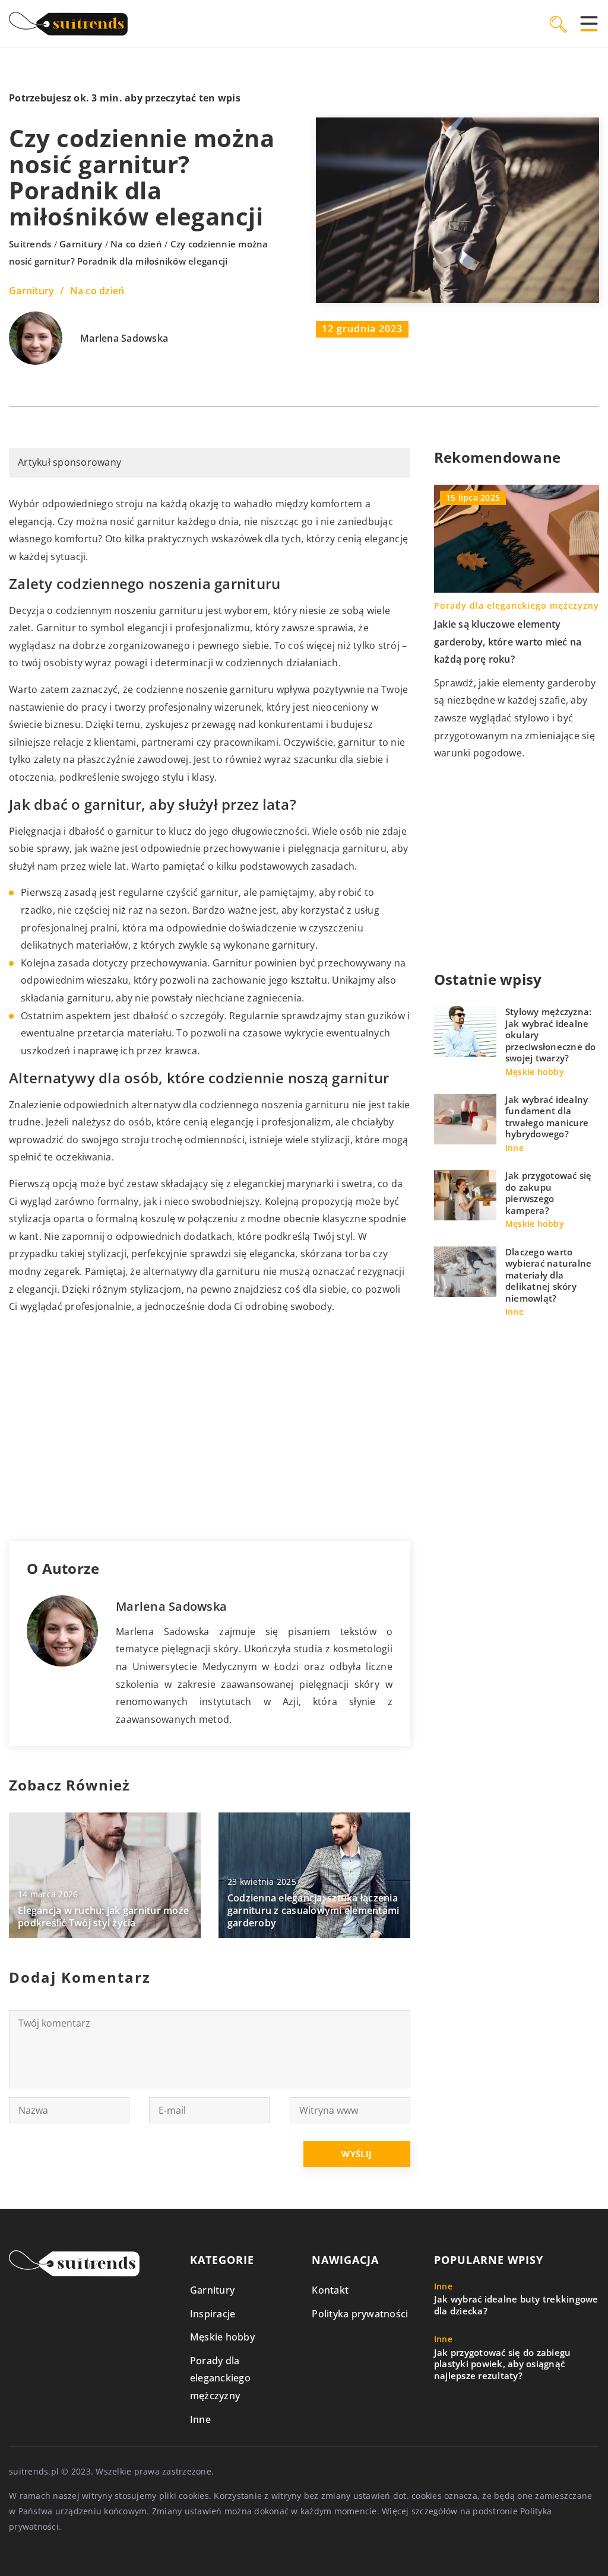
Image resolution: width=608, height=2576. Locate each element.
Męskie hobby (222, 2337)
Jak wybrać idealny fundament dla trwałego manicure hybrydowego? (547, 1117)
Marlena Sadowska (124, 339)
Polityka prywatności (360, 2314)
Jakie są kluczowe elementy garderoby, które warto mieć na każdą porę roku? (508, 642)
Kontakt (330, 2290)
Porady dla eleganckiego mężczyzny (220, 2378)
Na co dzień (97, 291)
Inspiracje (213, 2314)
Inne (200, 2419)
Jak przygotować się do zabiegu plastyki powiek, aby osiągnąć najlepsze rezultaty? (503, 2364)
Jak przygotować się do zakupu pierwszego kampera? (549, 1193)
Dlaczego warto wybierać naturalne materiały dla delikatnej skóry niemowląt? (549, 1275)
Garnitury (31, 291)
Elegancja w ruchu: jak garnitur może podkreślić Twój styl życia (103, 1917)
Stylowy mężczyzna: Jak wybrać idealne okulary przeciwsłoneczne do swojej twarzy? (551, 1035)
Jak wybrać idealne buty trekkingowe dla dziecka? (516, 2305)
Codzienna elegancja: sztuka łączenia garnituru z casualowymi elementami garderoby (313, 1910)
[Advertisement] (210, 1429)
